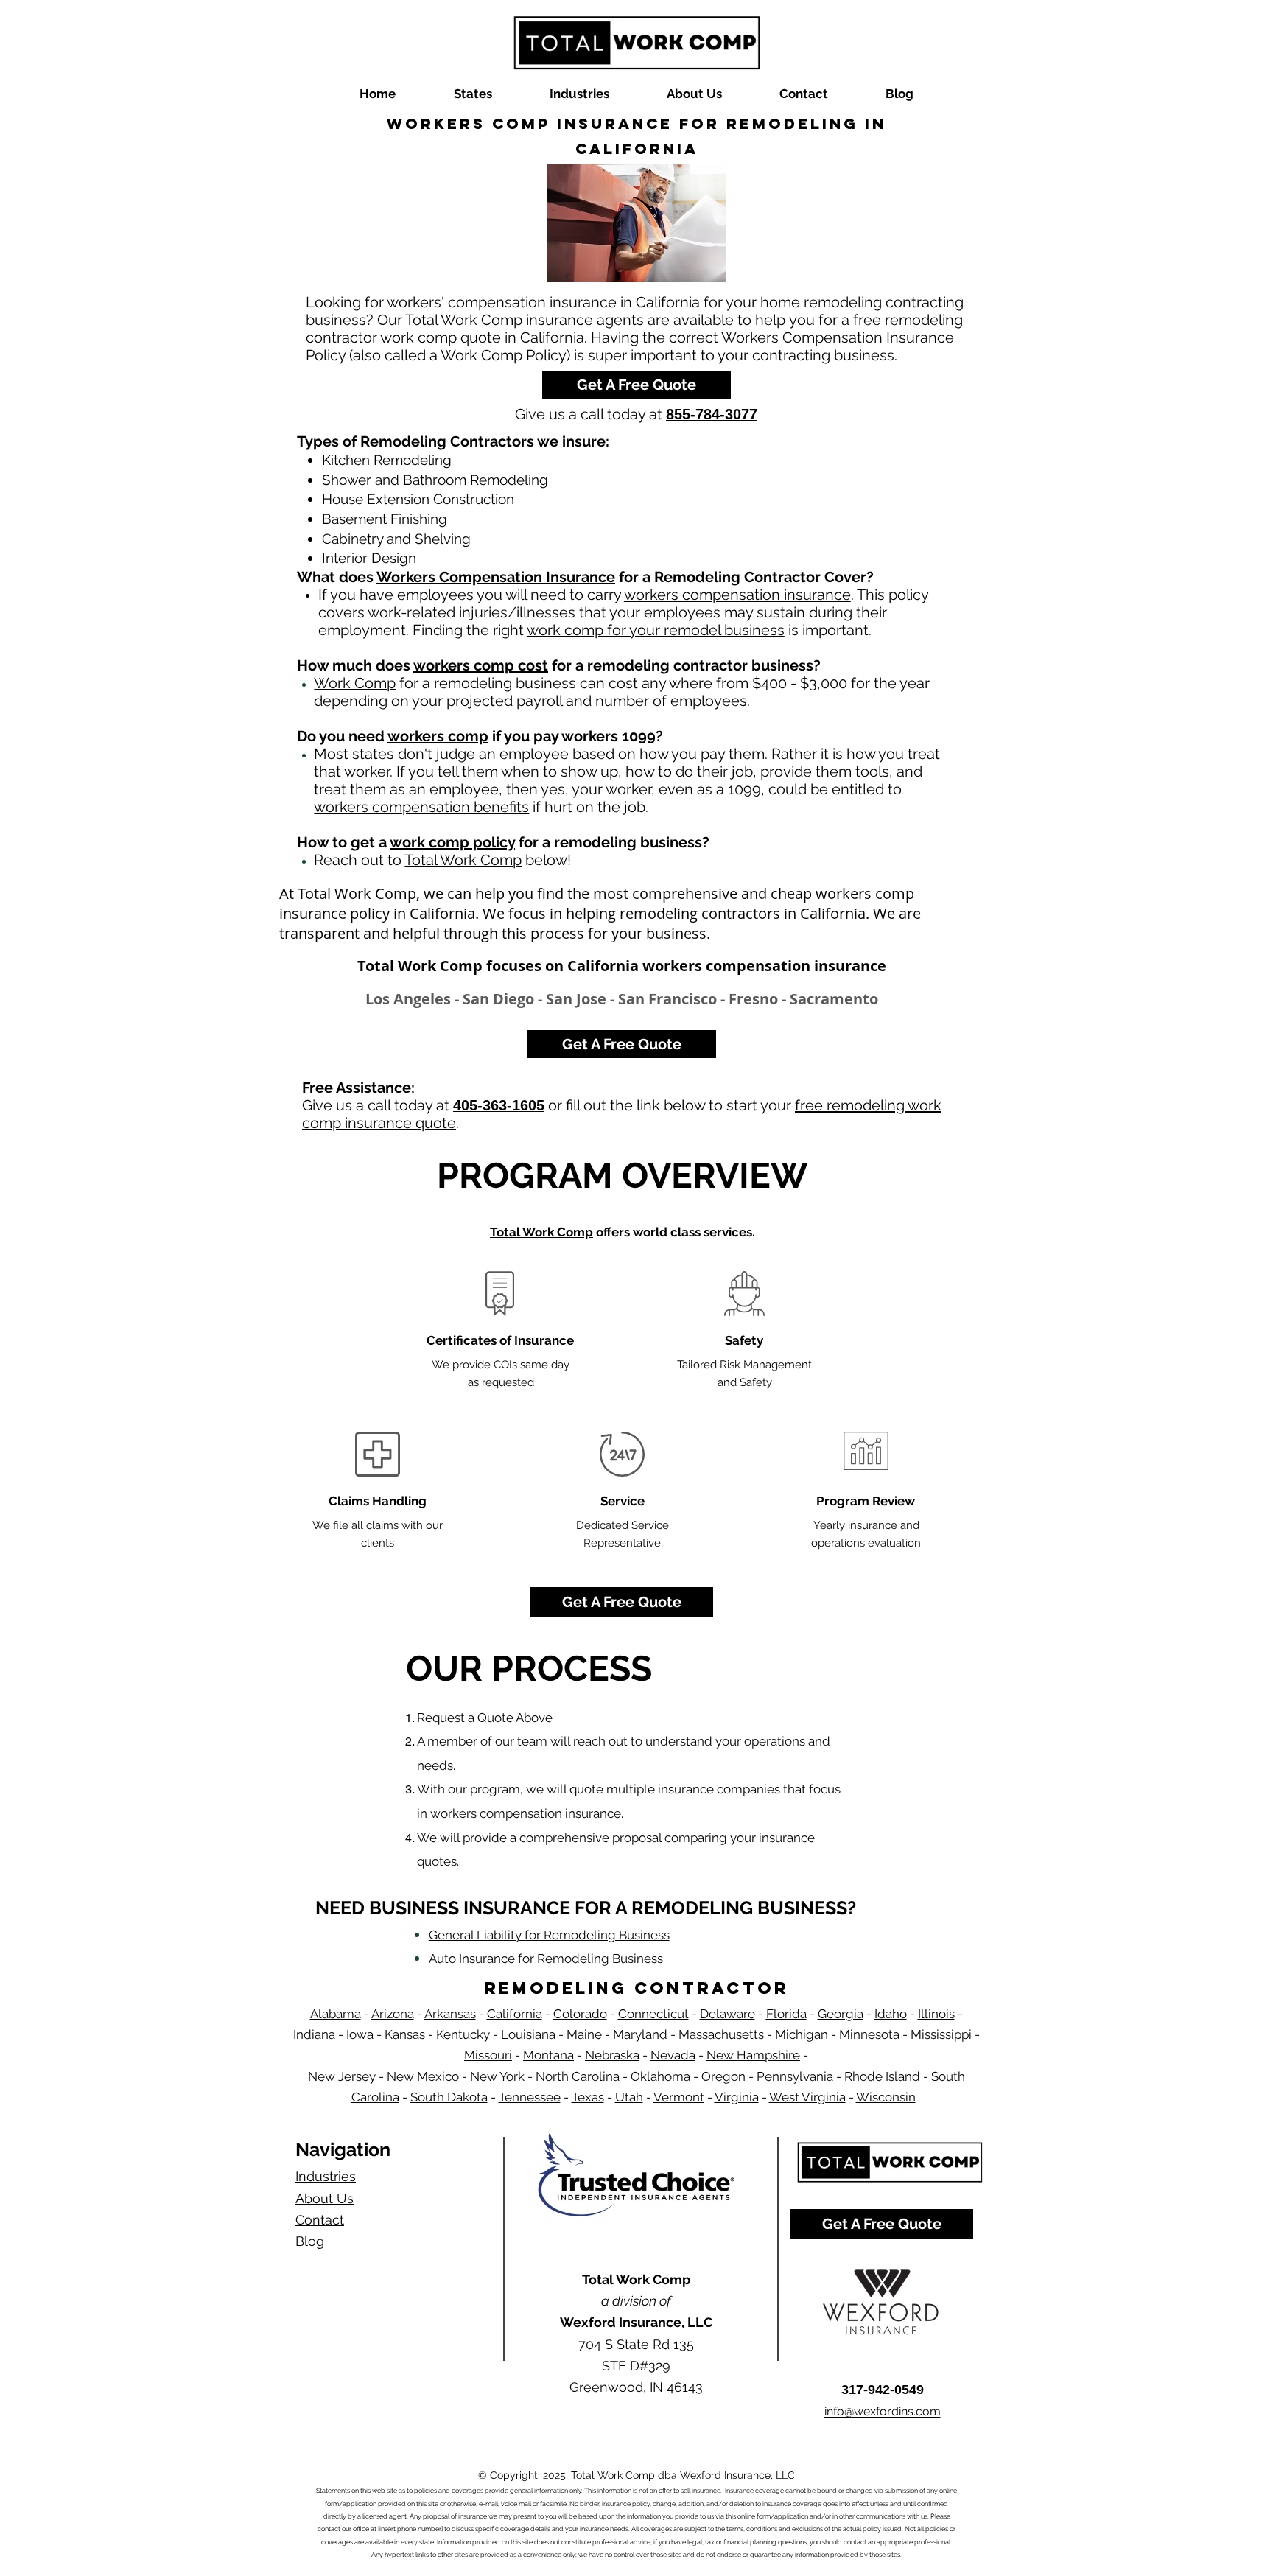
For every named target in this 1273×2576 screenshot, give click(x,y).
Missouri (488, 2055)
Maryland (640, 2034)
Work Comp (355, 683)
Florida (786, 2014)
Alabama (336, 2014)
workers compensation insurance (737, 595)
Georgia (841, 2014)
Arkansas (450, 2014)
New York (497, 2076)
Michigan (802, 2034)
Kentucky (463, 2034)
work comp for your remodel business (656, 630)
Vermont (679, 2097)
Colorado (580, 2014)
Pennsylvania (795, 2076)
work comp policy (452, 842)
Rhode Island (882, 2076)
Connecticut (653, 2014)
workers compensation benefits (421, 807)
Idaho (891, 2014)
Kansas (405, 2034)
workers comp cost (481, 665)
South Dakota (449, 2097)
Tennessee (530, 2097)
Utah (629, 2097)
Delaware (727, 2014)
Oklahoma (660, 2076)
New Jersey (342, 2076)
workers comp (438, 736)
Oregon (723, 2076)
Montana (548, 2055)
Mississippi (941, 2034)
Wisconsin (886, 2097)
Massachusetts (721, 2034)
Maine (584, 2034)
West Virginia (807, 2097)
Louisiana (528, 2034)
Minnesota (869, 2034)
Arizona (393, 2014)
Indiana (314, 2034)
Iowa (360, 2034)
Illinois (936, 2014)
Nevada (673, 2055)
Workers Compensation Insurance (496, 577)
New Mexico (423, 2076)
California (515, 2014)
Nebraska (612, 2055)
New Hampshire (753, 2055)
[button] (473, 94)
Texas (588, 2097)
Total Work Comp (463, 860)
